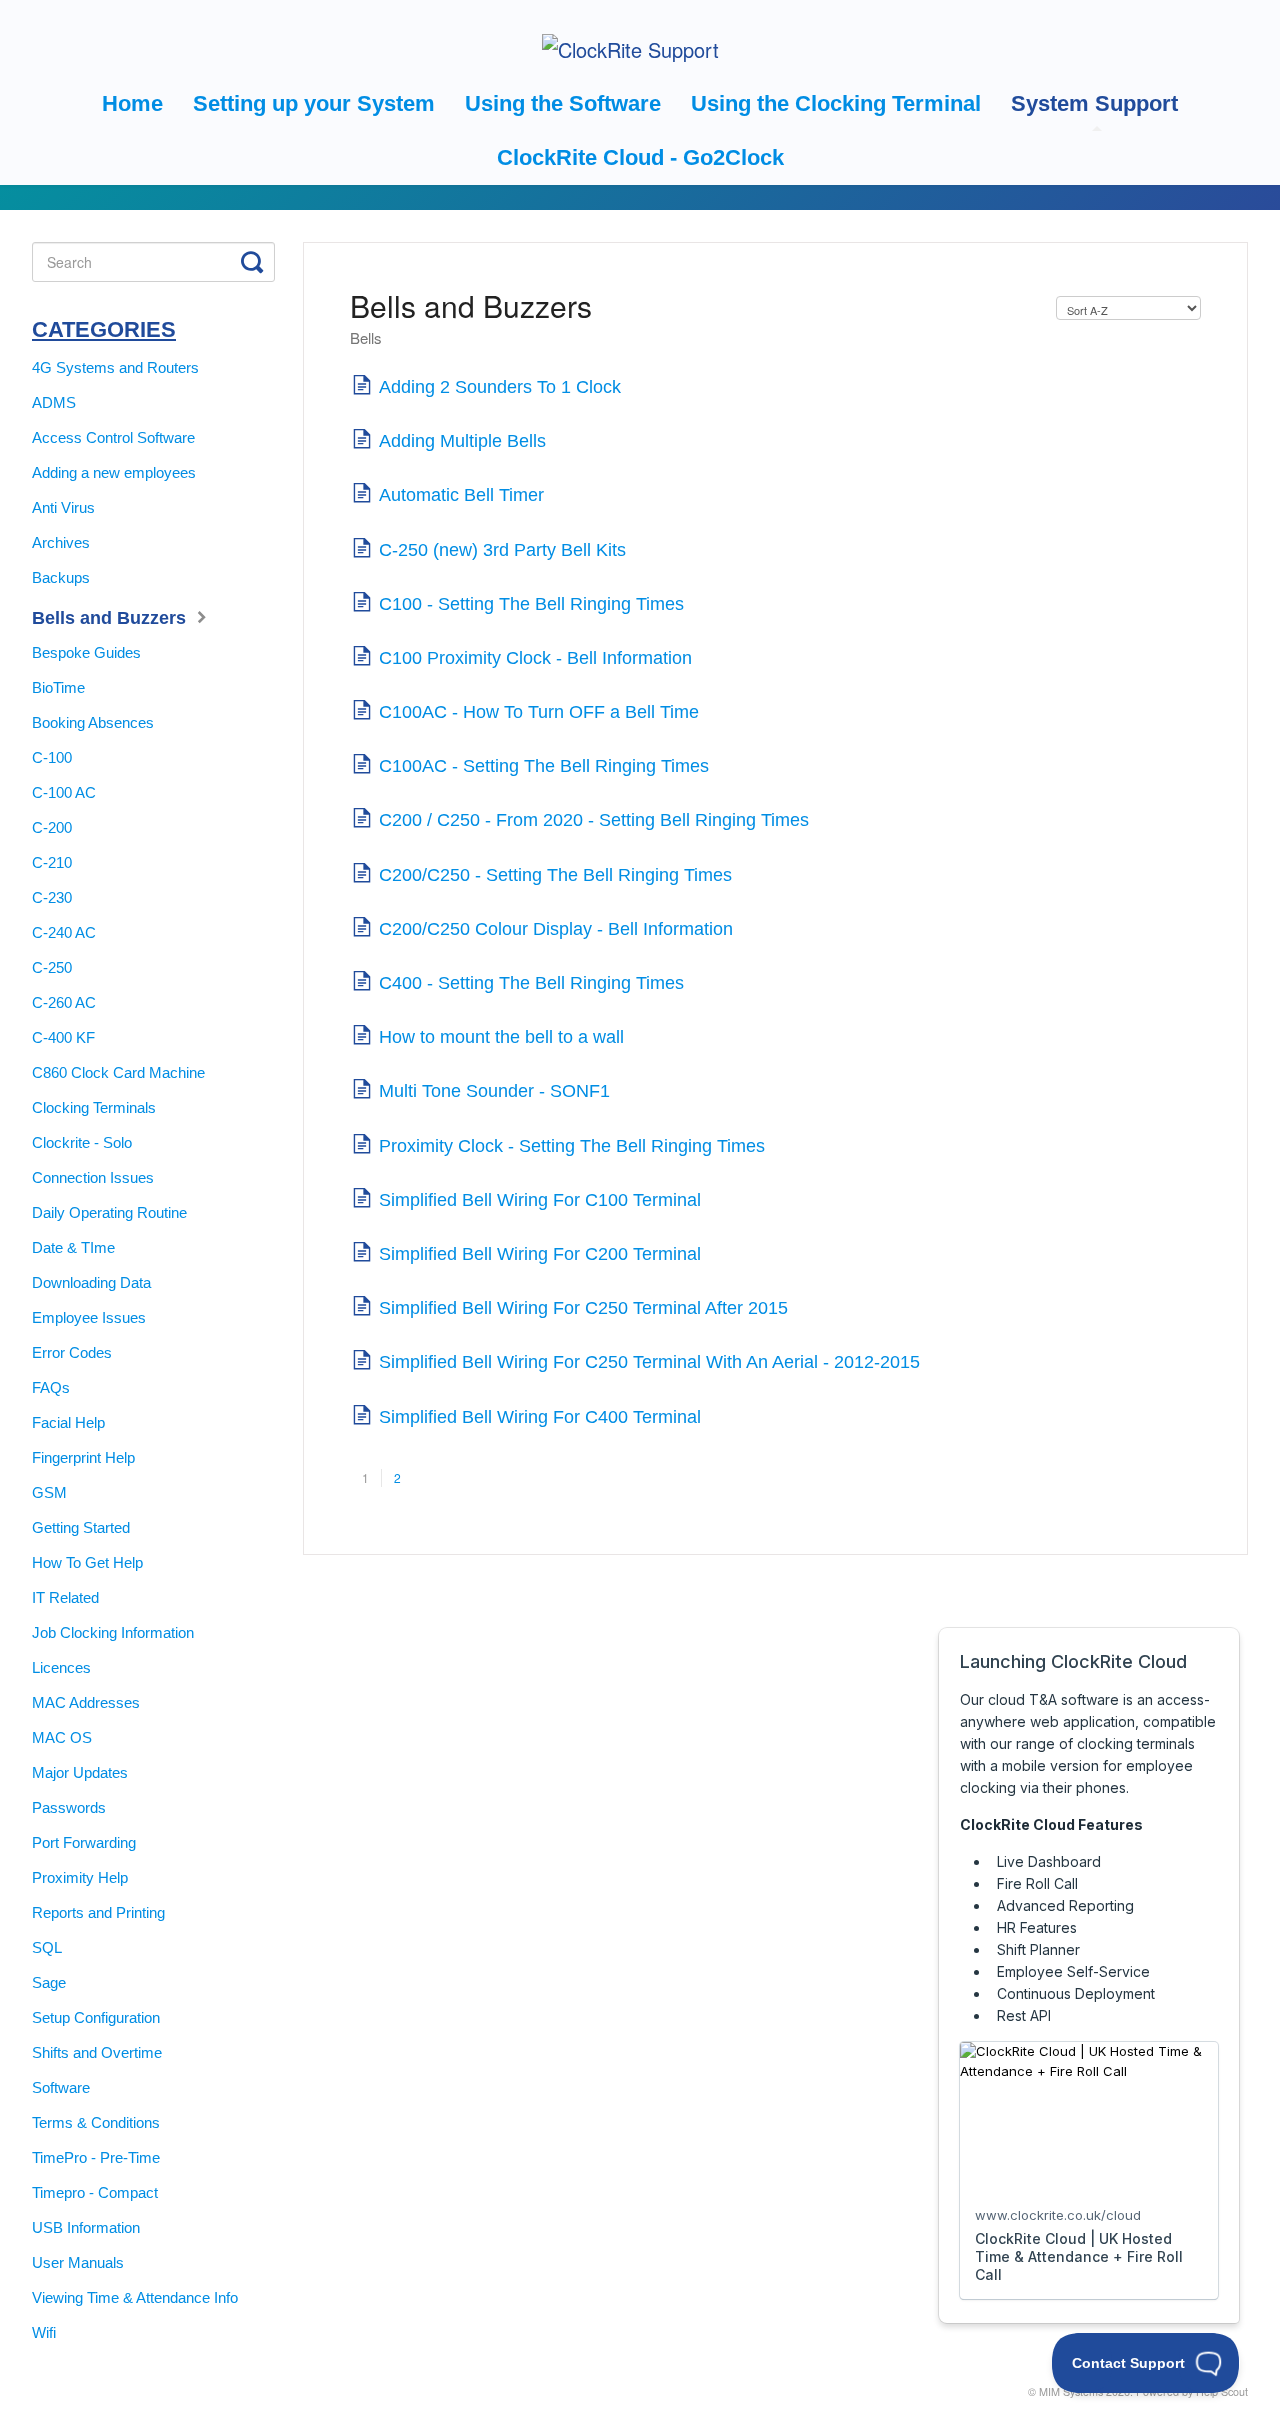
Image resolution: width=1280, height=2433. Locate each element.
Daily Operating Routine (109, 1212)
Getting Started (81, 1527)
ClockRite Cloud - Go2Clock (640, 157)
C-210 (52, 862)
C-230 (52, 897)
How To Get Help (87, 1562)
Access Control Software (113, 437)
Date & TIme (73, 1247)
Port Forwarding (84, 1842)
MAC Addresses (86, 1702)
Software (61, 2087)
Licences (61, 1667)
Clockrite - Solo (82, 1142)
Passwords (69, 1807)
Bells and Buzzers (111, 618)
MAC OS (62, 1737)
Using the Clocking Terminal (836, 103)
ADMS (54, 402)
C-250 (52, 967)
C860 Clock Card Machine (118, 1072)
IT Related (65, 1597)
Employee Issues (89, 1317)
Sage (49, 1982)
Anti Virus (63, 507)
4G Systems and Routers (115, 367)
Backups (61, 577)
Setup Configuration (96, 2017)
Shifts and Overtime (97, 2052)
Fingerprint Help (83, 1457)
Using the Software (563, 103)
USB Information (86, 2227)
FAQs (51, 1387)
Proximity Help (80, 1877)
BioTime (58, 687)
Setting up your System (314, 103)
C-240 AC (64, 932)
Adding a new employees (114, 472)
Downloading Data (91, 1282)
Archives (61, 542)
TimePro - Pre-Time (96, 2157)
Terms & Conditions (96, 2122)
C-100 (52, 757)
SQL (47, 1947)
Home (132, 103)
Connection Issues (93, 1177)
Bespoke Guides (86, 652)
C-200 (52, 827)
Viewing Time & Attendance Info (135, 2297)
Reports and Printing (98, 1912)
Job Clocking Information (113, 1632)
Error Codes (72, 1352)
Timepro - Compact (95, 2192)
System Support (1094, 103)
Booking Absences (93, 722)
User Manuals (78, 2262)
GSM (49, 1492)
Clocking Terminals (94, 1107)
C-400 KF (63, 1037)
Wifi (44, 2332)
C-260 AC (64, 1002)
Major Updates (80, 1772)
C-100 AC (64, 792)
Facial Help (68, 1422)
